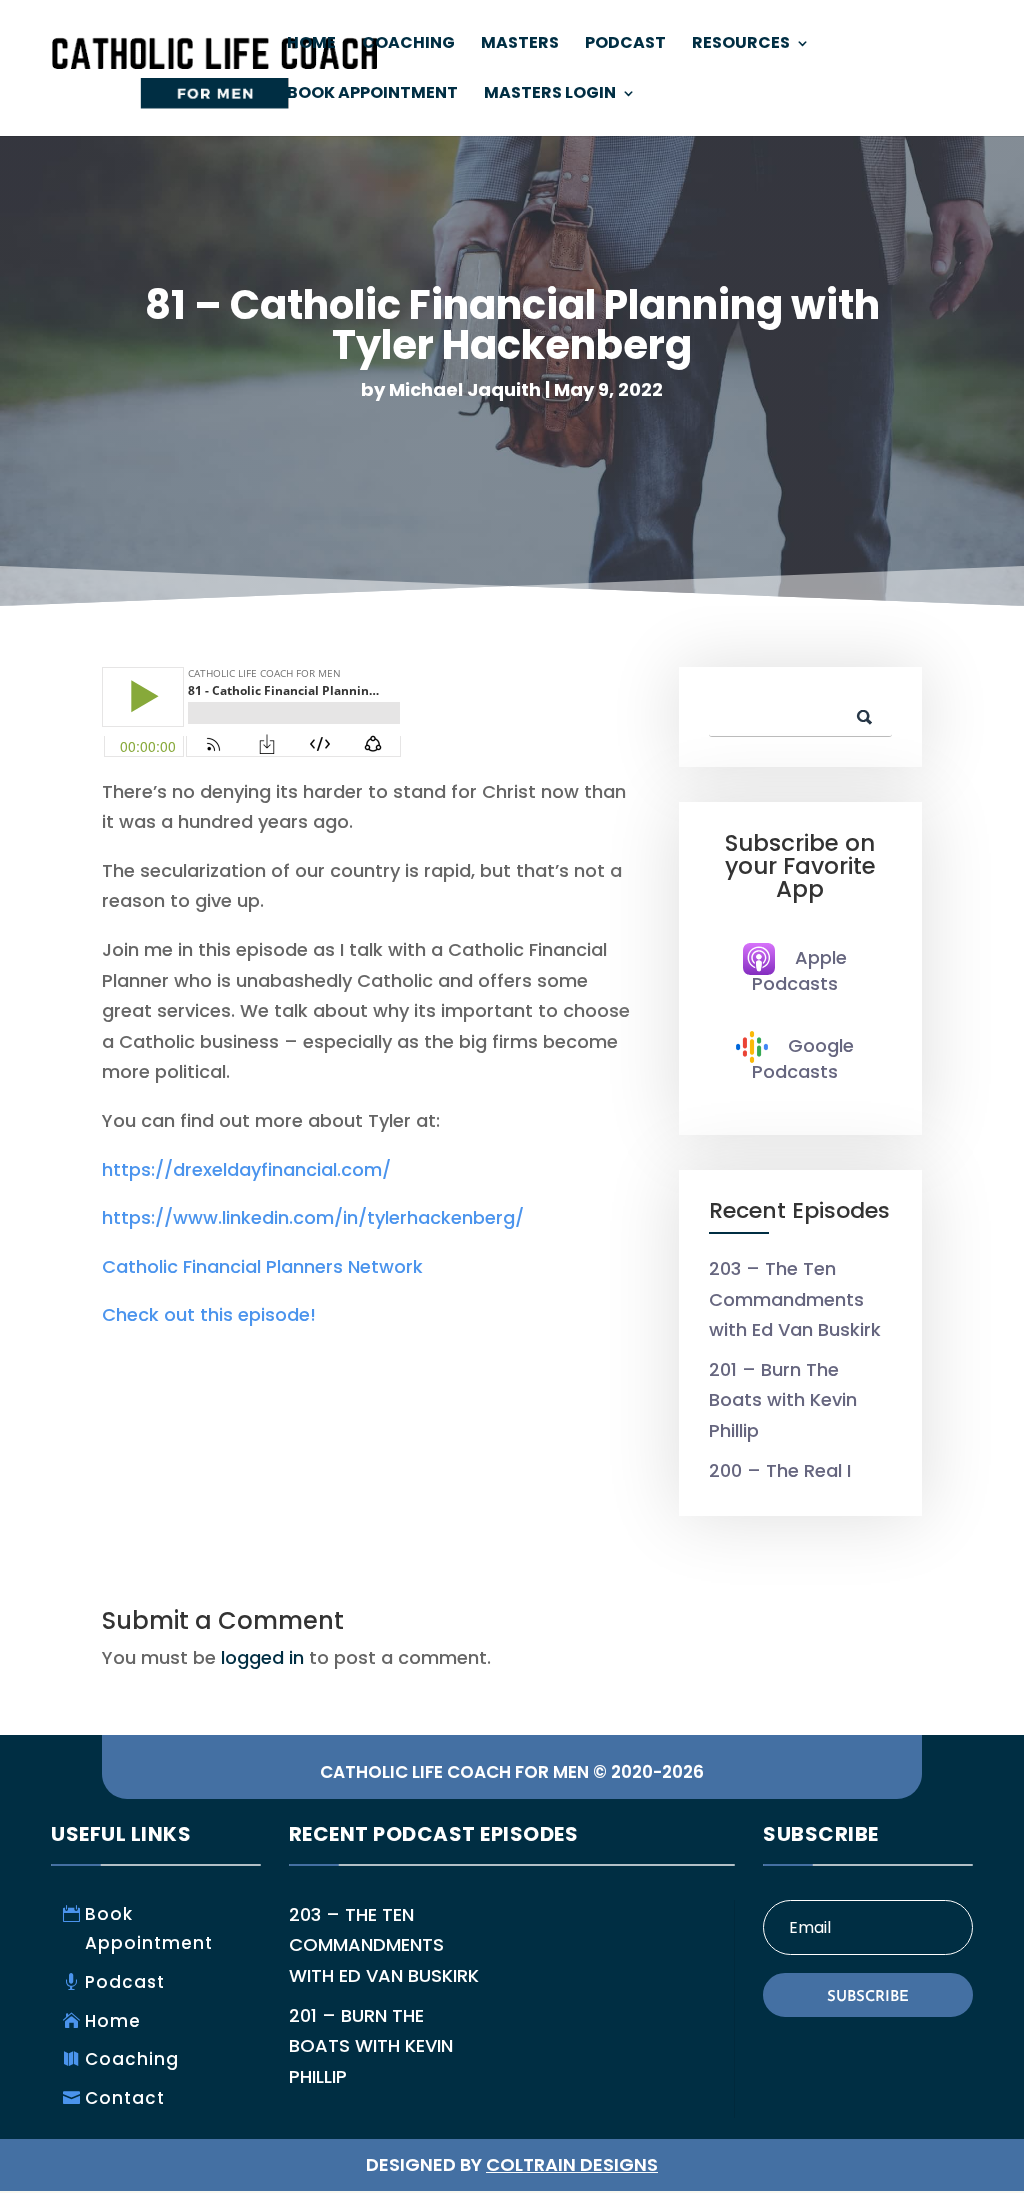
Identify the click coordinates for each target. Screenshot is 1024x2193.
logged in (262, 1657)
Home (311, 45)
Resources (741, 45)
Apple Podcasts (799, 970)
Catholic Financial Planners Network (262, 1266)
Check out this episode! (209, 1314)
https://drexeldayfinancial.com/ (246, 1169)
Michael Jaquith (465, 389)
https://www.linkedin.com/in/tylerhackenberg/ (313, 1217)
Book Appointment (372, 95)
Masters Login (550, 95)
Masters (520, 45)
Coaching (408, 45)
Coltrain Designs (572, 2164)
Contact (125, 2098)
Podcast (625, 45)
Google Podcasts (803, 1058)
